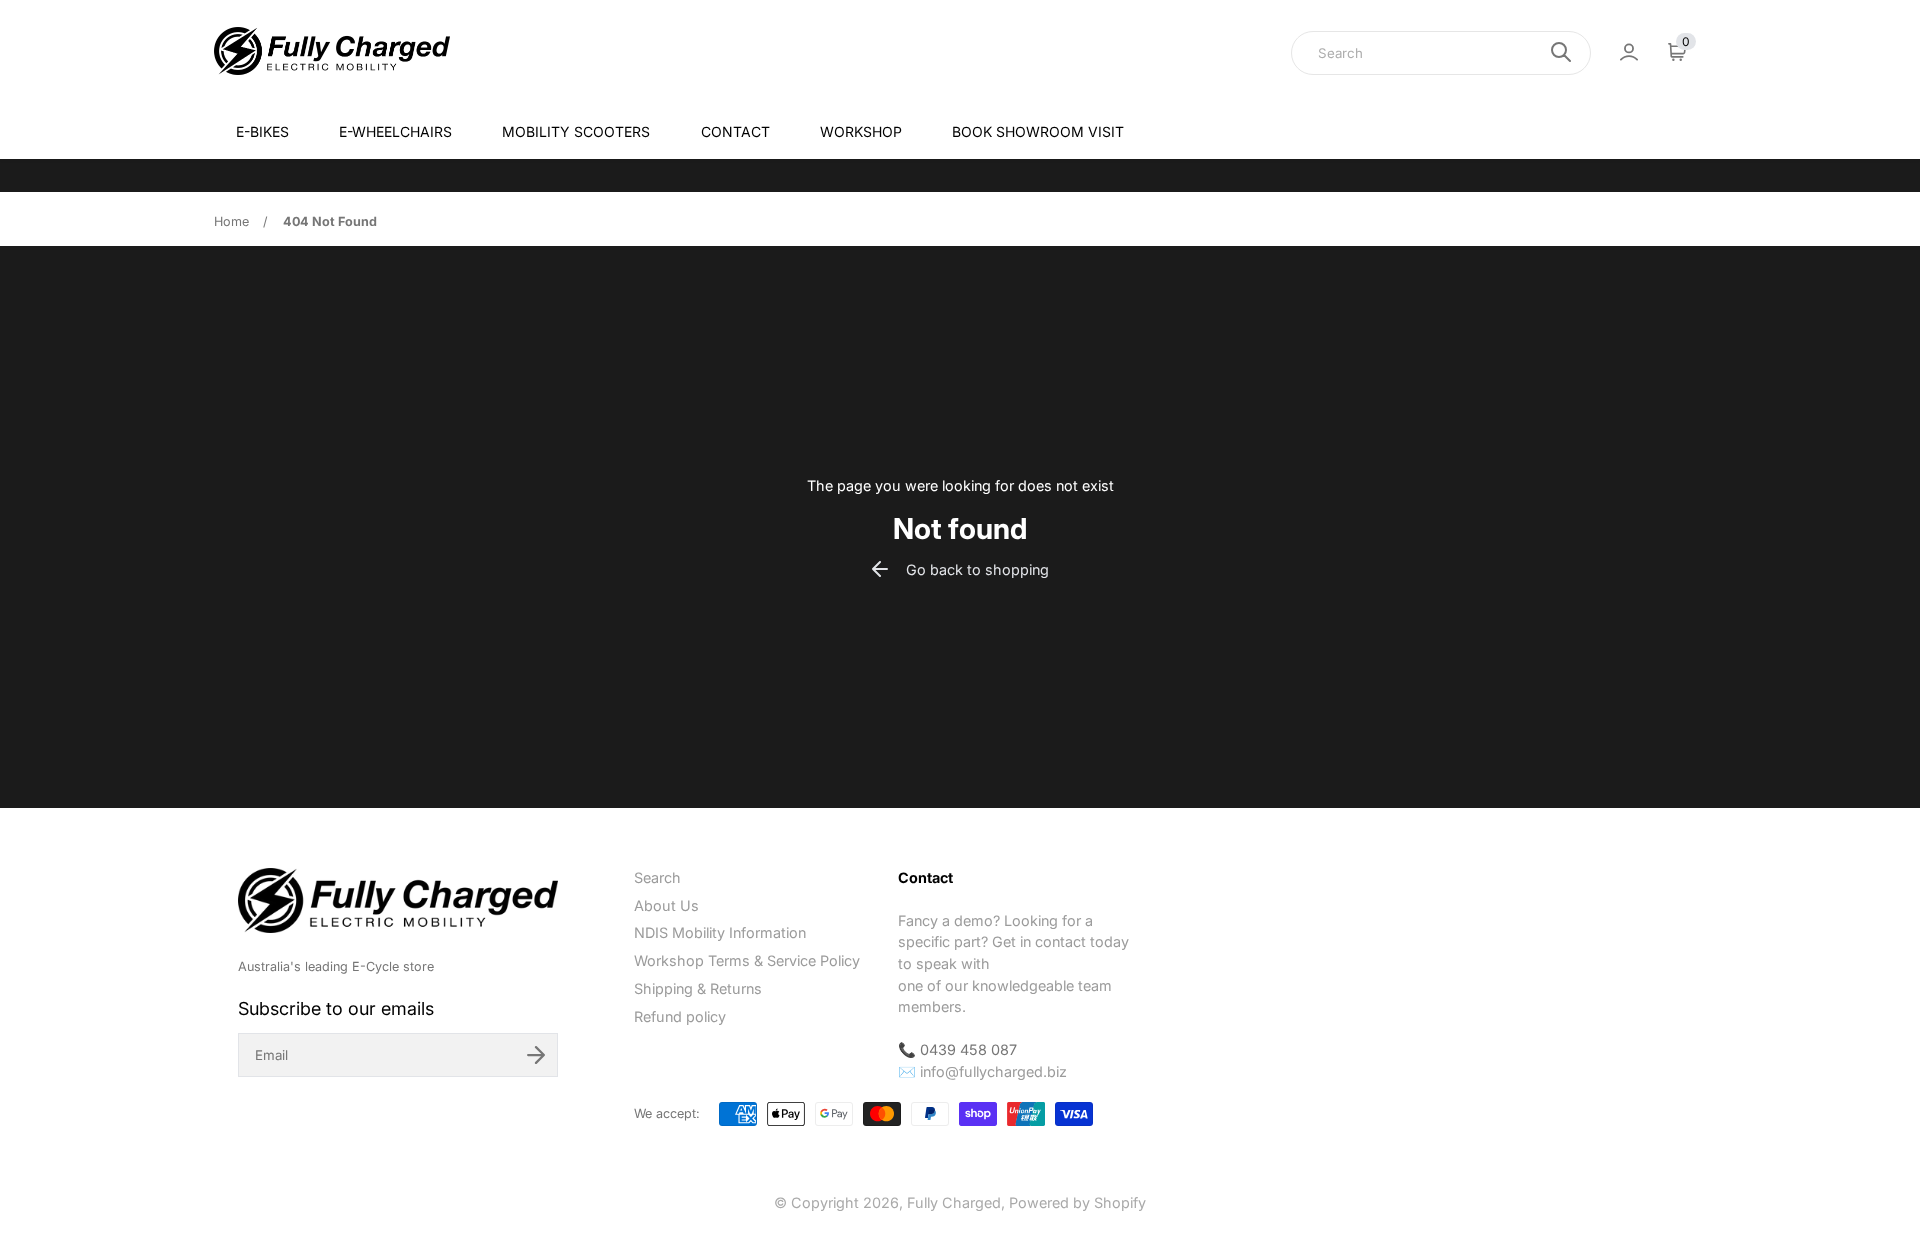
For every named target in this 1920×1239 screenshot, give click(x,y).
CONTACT (735, 131)
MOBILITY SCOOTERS (576, 131)
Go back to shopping (977, 569)
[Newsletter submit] (536, 1055)
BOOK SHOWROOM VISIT (1038, 131)
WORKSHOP (861, 131)
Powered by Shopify (1077, 1202)
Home (231, 221)
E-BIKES (262, 131)
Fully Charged (954, 1202)
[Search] (1561, 52)
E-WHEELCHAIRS (395, 131)
